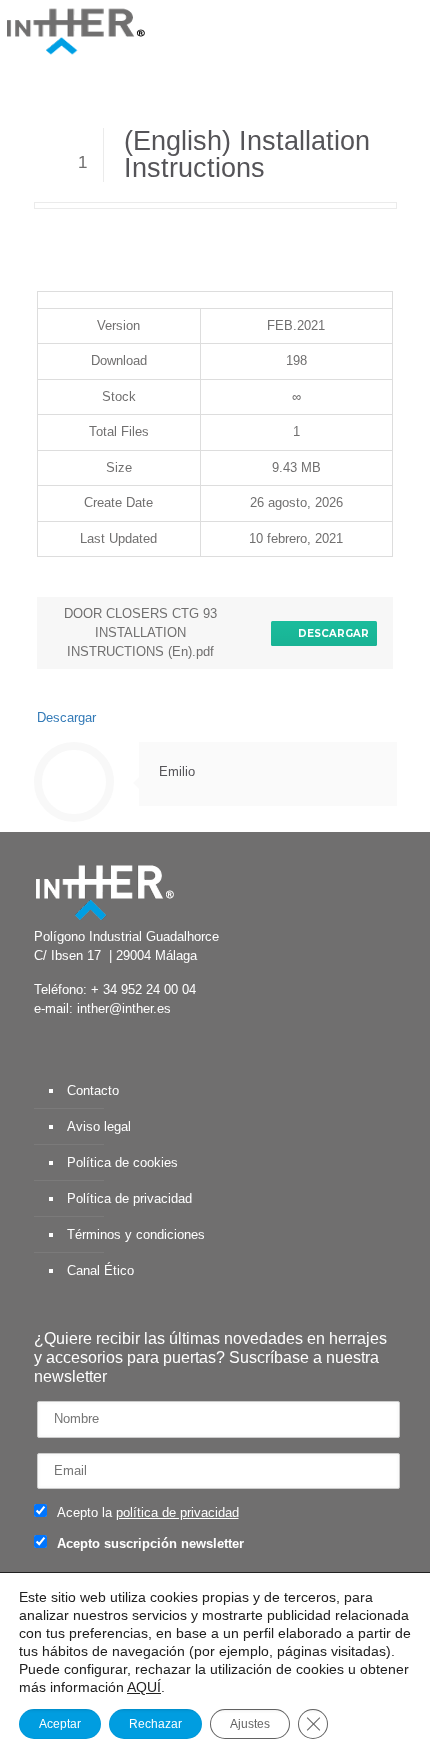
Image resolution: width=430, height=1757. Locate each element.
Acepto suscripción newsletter (148, 1543)
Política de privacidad (129, 1198)
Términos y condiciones (136, 1234)
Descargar (330, 633)
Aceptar (60, 1724)
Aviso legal (99, 1126)
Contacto (93, 1090)
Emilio (177, 771)
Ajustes (250, 1724)
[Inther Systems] (75, 30)
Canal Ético (100, 1270)
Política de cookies (122, 1162)
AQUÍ (144, 1687)
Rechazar (155, 1724)
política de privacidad (177, 1512)
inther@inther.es (124, 1008)
